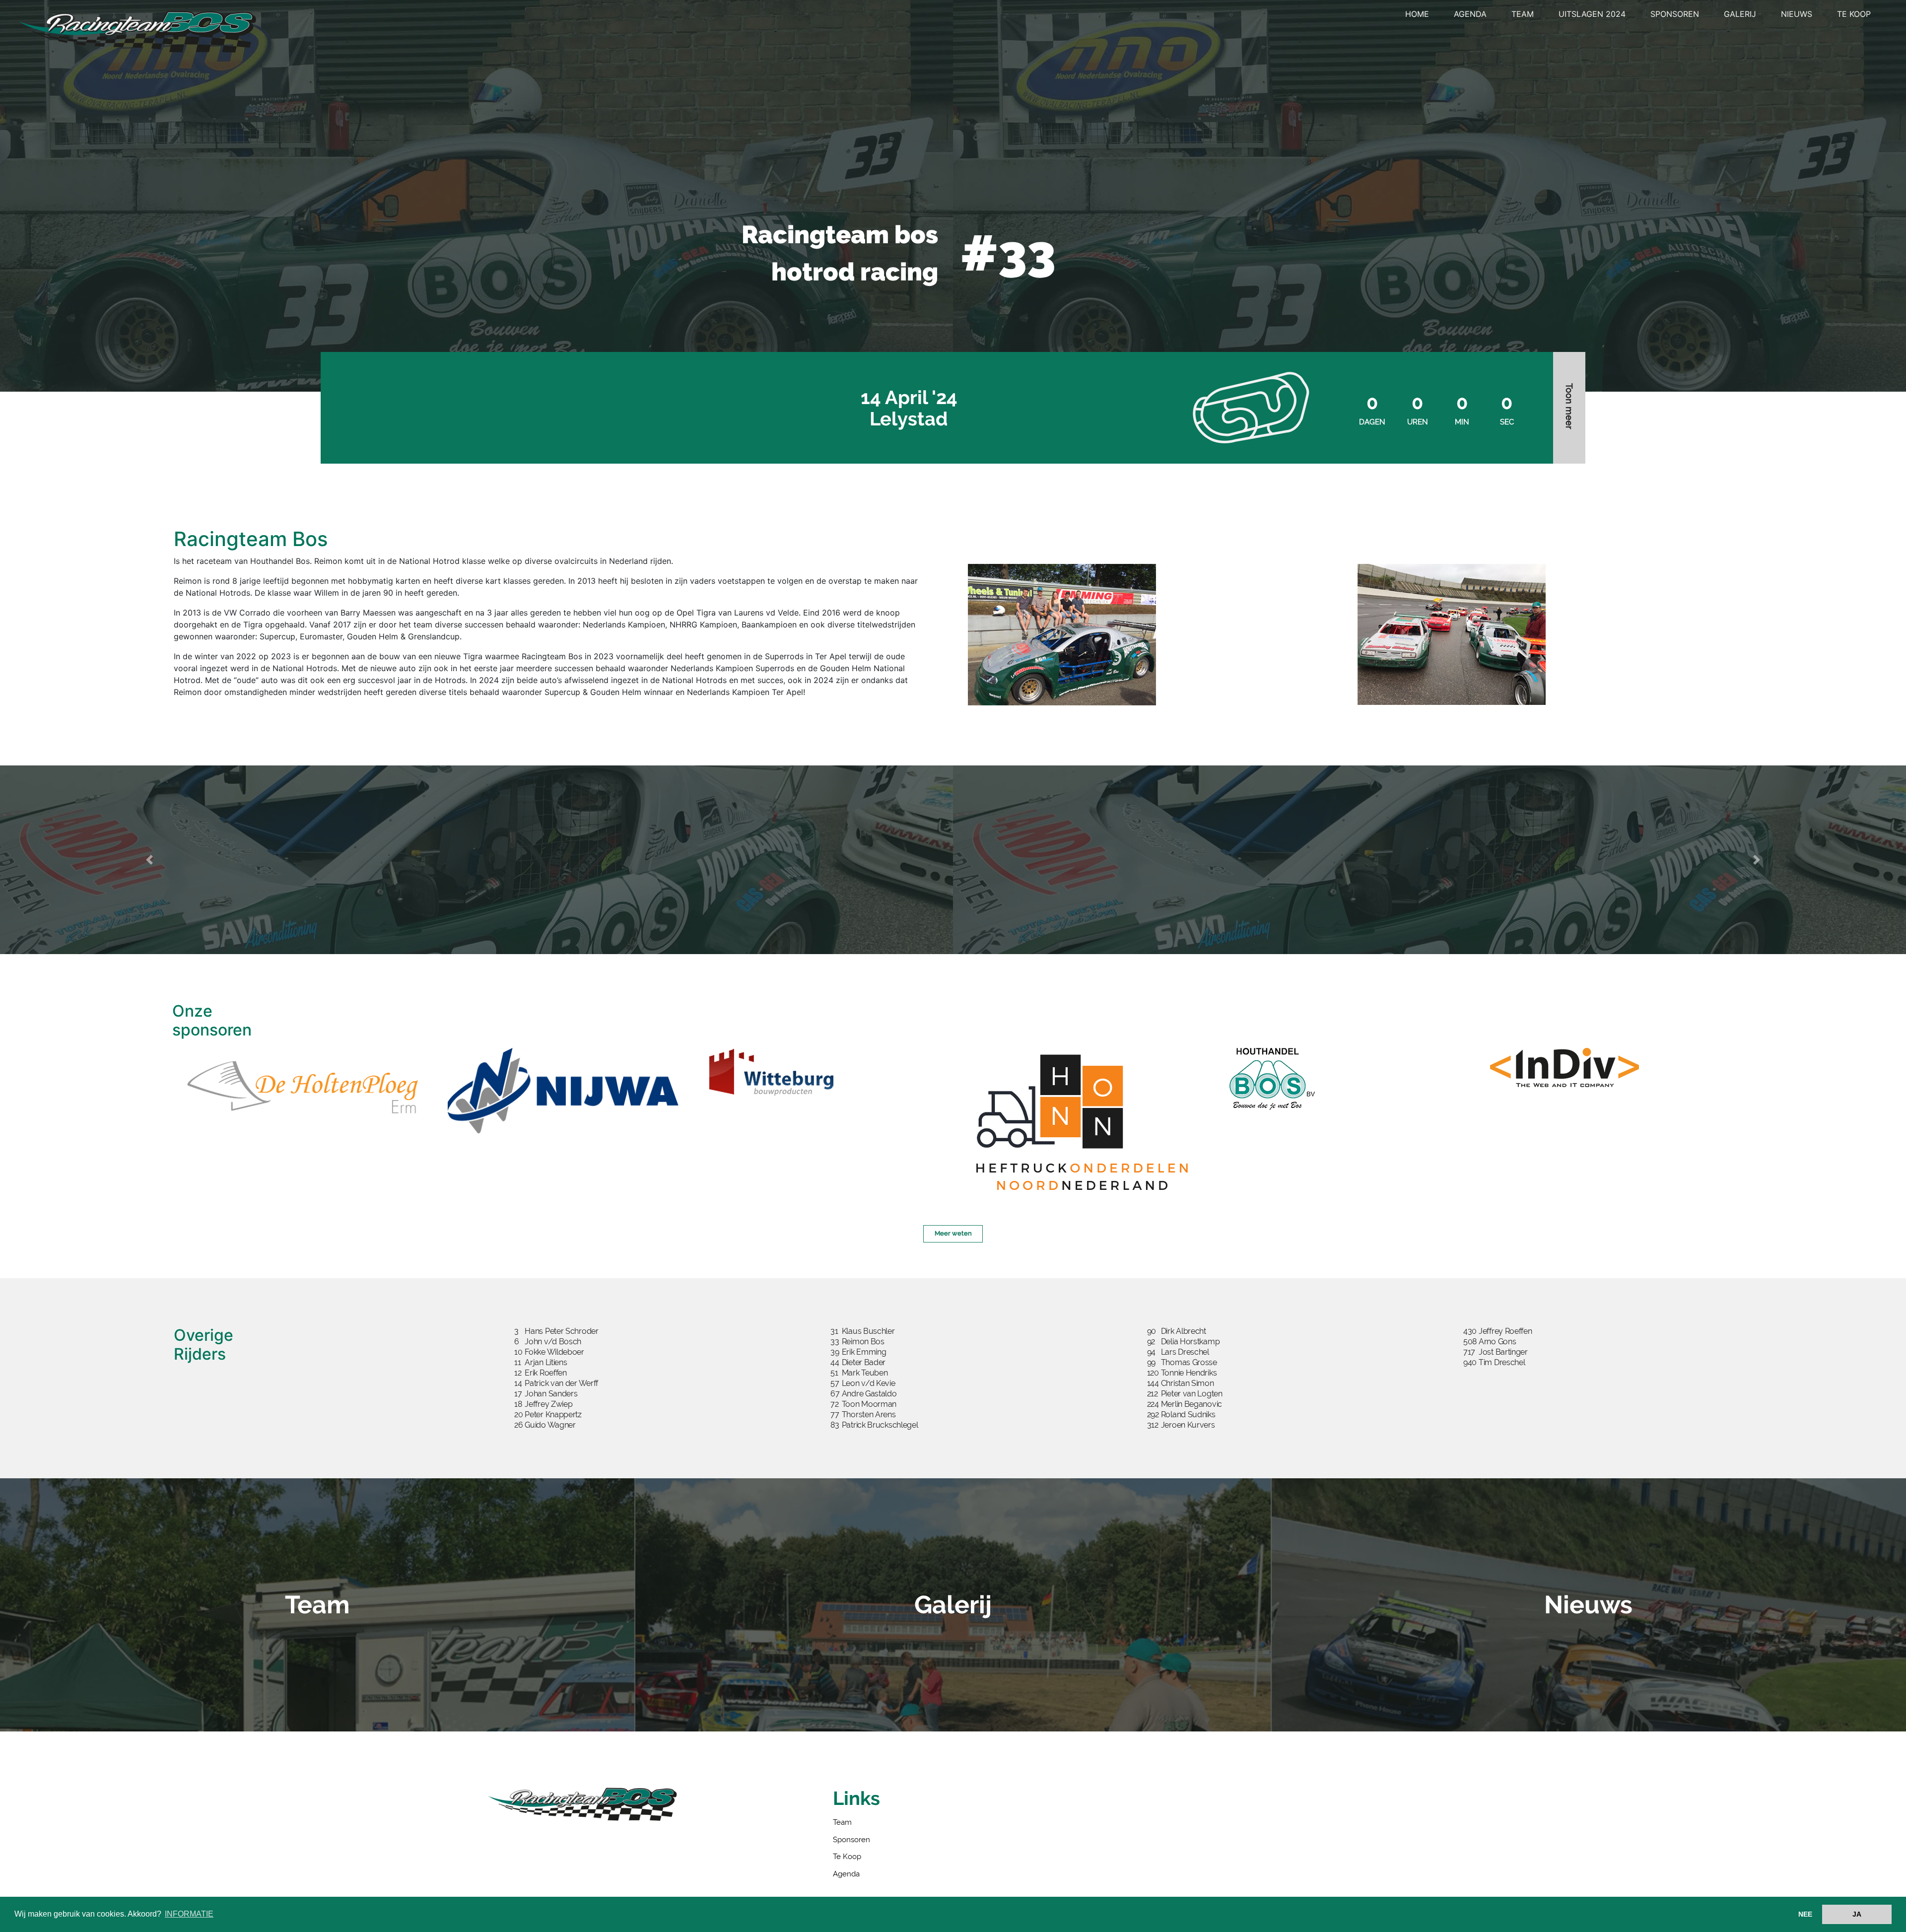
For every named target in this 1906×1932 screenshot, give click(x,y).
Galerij (1740, 14)
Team (1523, 14)
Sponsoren (1675, 14)
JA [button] (1857, 1914)
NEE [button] (1805, 1914)
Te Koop (1854, 14)
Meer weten (953, 1233)
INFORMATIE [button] (189, 1914)
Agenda (1470, 14)
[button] (149, 860)
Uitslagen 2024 (1592, 14)
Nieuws (1797, 14)
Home (1417, 14)
